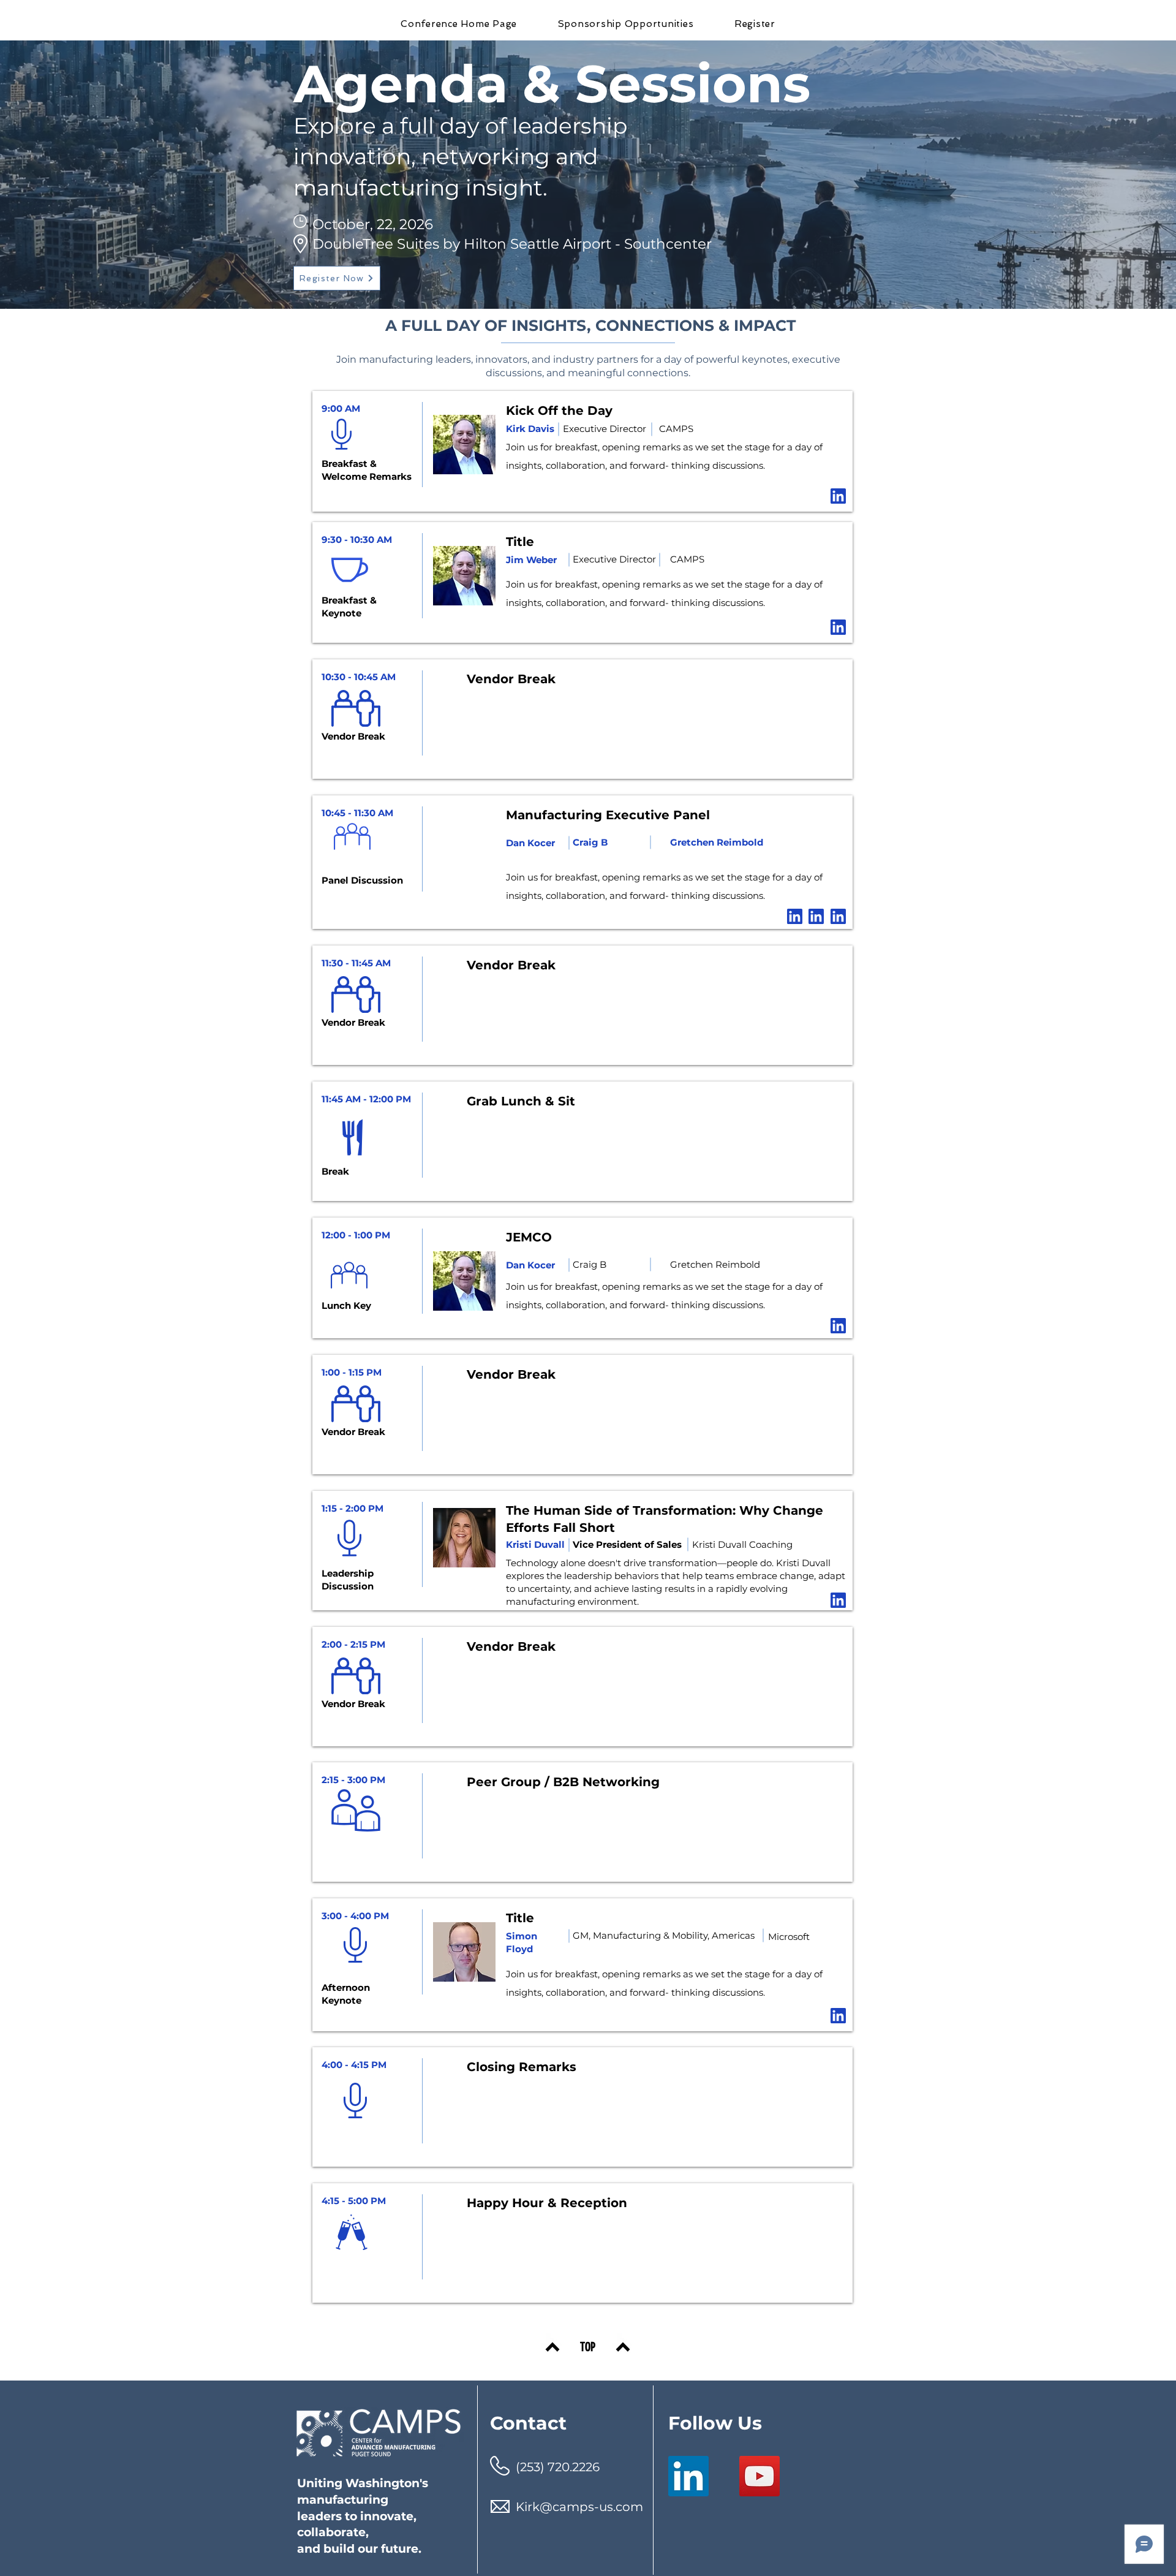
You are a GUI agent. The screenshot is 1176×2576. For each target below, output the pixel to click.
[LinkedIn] (688, 2476)
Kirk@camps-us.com (579, 2507)
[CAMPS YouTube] (759, 2476)
